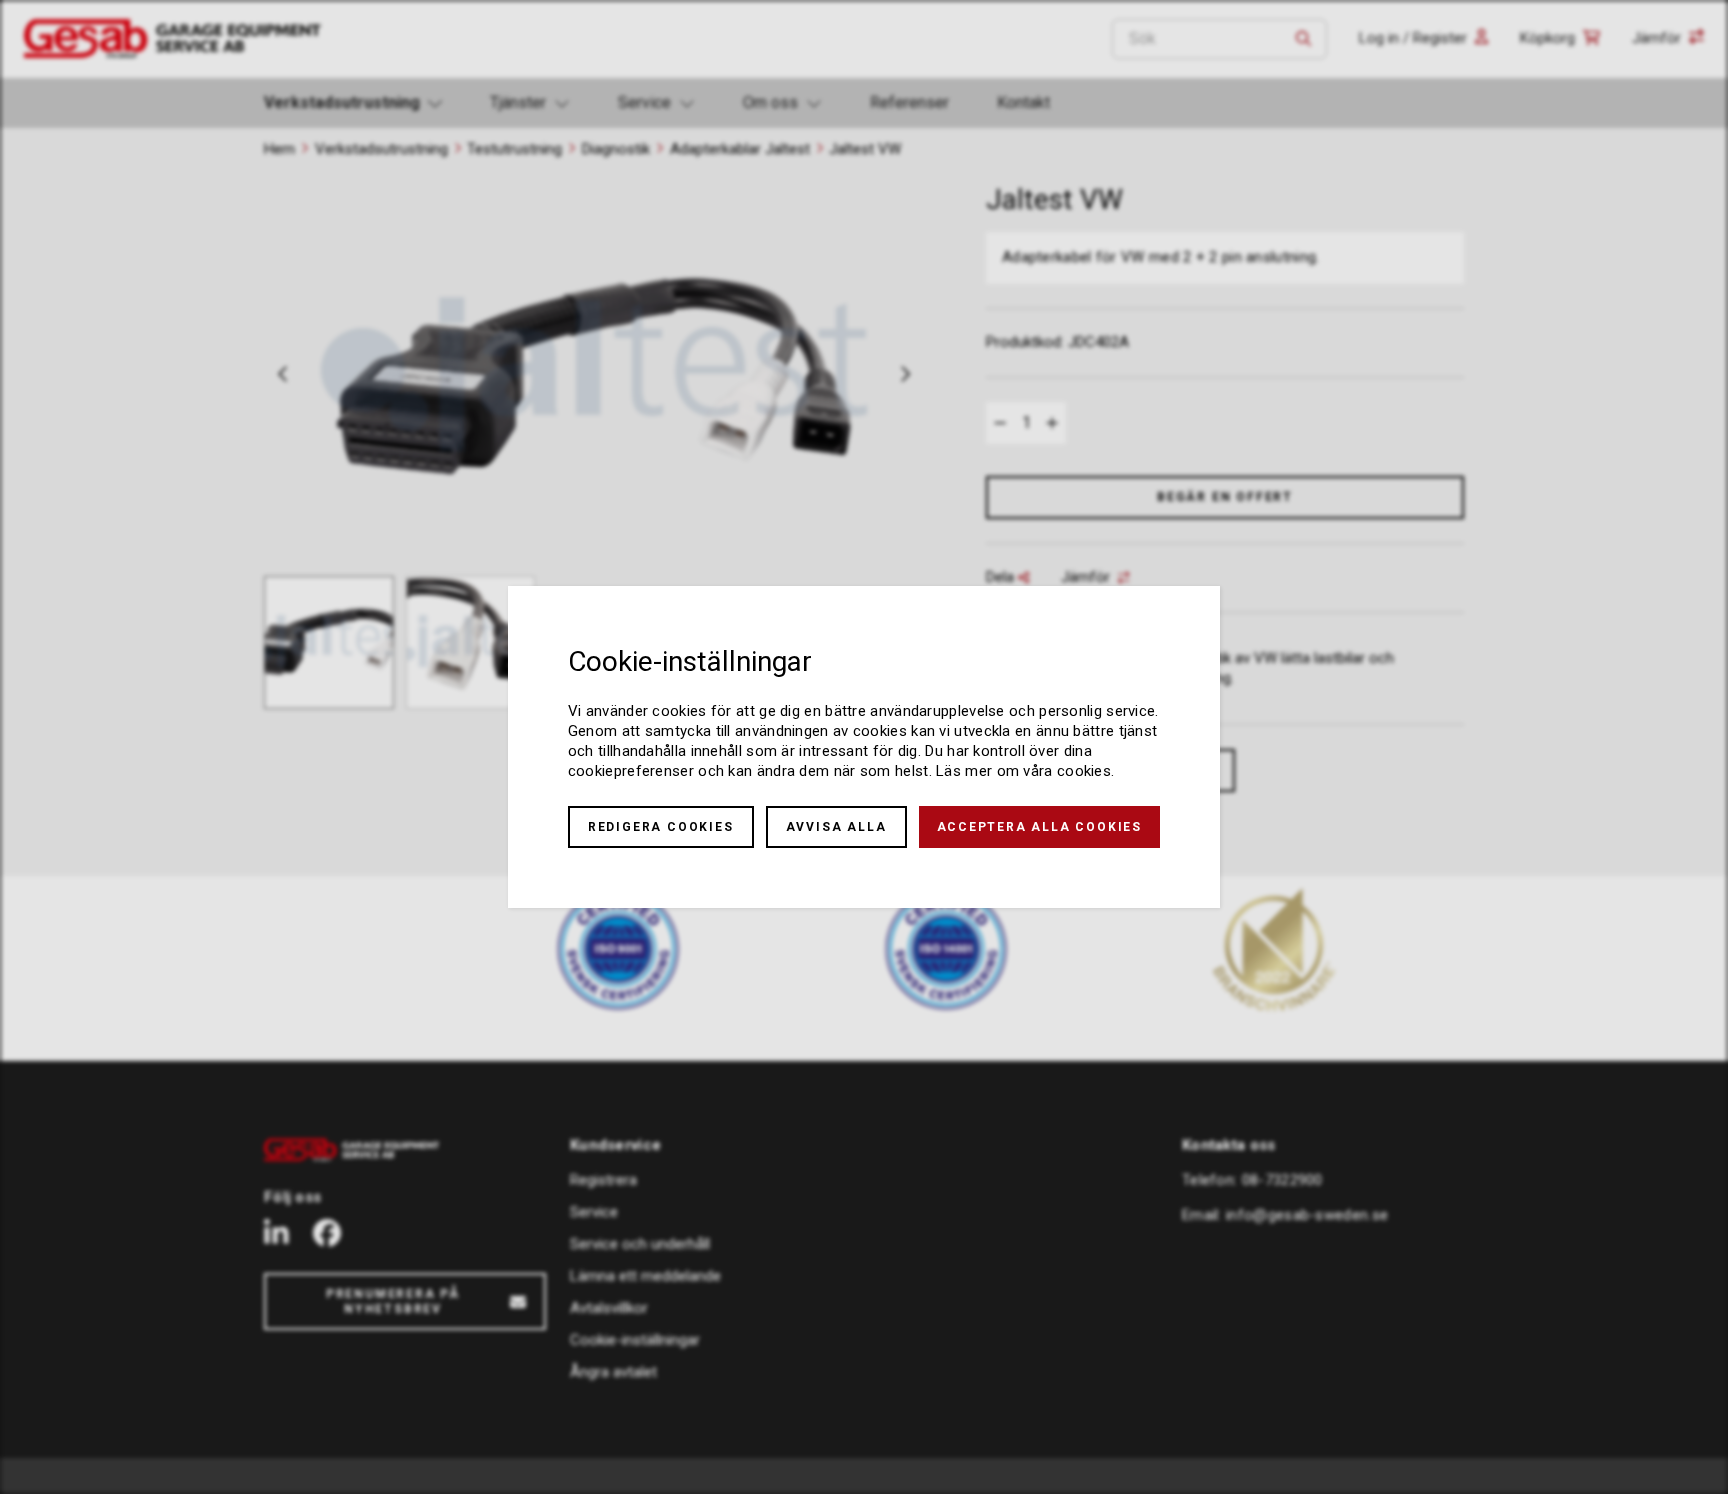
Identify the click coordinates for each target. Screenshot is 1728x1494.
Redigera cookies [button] (661, 827)
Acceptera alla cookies (1040, 827)
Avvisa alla (836, 827)
